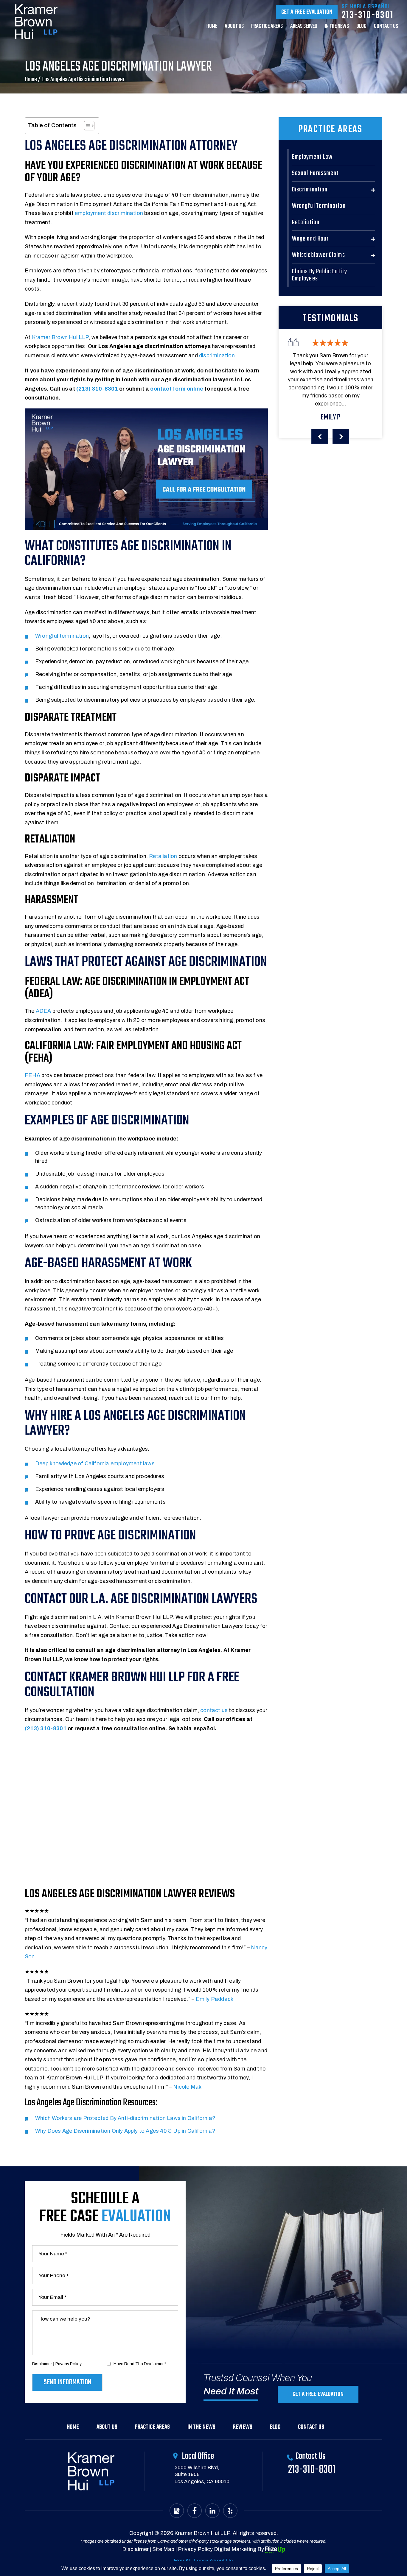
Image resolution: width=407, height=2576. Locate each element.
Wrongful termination (62, 636)
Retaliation (163, 856)
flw (230, 2511)
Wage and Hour (310, 239)
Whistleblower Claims (319, 255)
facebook (195, 2511)
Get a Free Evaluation (307, 12)
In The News (337, 27)
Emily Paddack (215, 1999)
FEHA (32, 1075)
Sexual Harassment (315, 173)
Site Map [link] (163, 2549)
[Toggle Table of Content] (86, 126)
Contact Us (311, 2427)
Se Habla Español (366, 7)
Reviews (243, 2427)
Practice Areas (267, 27)
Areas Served (304, 27)
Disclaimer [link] (135, 2549)
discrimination (217, 355)
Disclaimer (42, 2364)
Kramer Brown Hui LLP (60, 337)
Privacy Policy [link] (195, 2549)
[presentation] (320, 436)
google (177, 2511)
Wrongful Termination (319, 206)
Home (212, 27)
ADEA (44, 1011)
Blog (361, 27)
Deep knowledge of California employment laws (95, 1463)
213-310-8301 (368, 15)
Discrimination (310, 190)
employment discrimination (109, 213)
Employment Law (312, 157)
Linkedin (212, 2511)
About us (234, 27)
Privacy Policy (69, 2364)
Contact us (386, 27)
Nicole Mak (187, 2087)
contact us (214, 1710)
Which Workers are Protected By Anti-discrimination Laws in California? (125, 2118)
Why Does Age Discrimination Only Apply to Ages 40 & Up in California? (125, 2131)
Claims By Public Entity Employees (320, 275)
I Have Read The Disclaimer (139, 2364)
